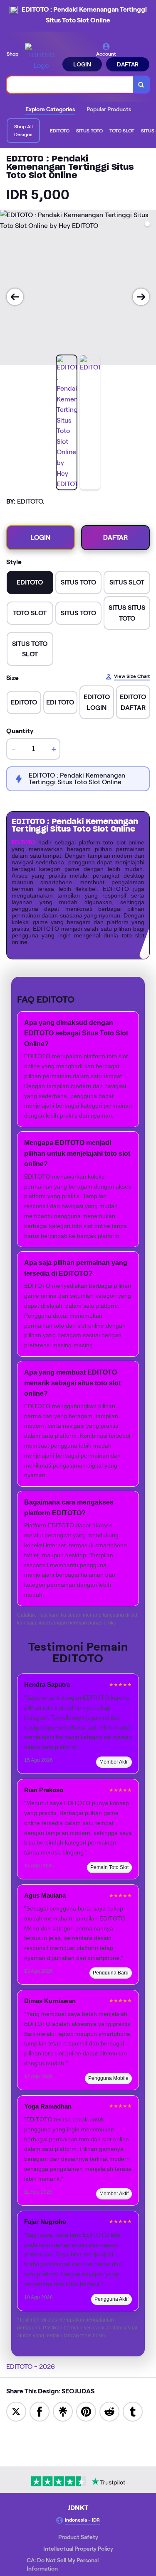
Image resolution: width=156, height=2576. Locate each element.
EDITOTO (24, 842)
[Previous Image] (15, 297)
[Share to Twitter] (16, 2411)
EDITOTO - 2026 (31, 2367)
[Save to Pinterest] (86, 2411)
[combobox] (70, 85)
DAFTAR (128, 64)
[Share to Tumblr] (133, 2411)
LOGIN (82, 64)
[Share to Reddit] (109, 2411)
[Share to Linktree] (63, 2411)
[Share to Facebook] (40, 2411)
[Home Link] (41, 57)
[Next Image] (141, 297)
